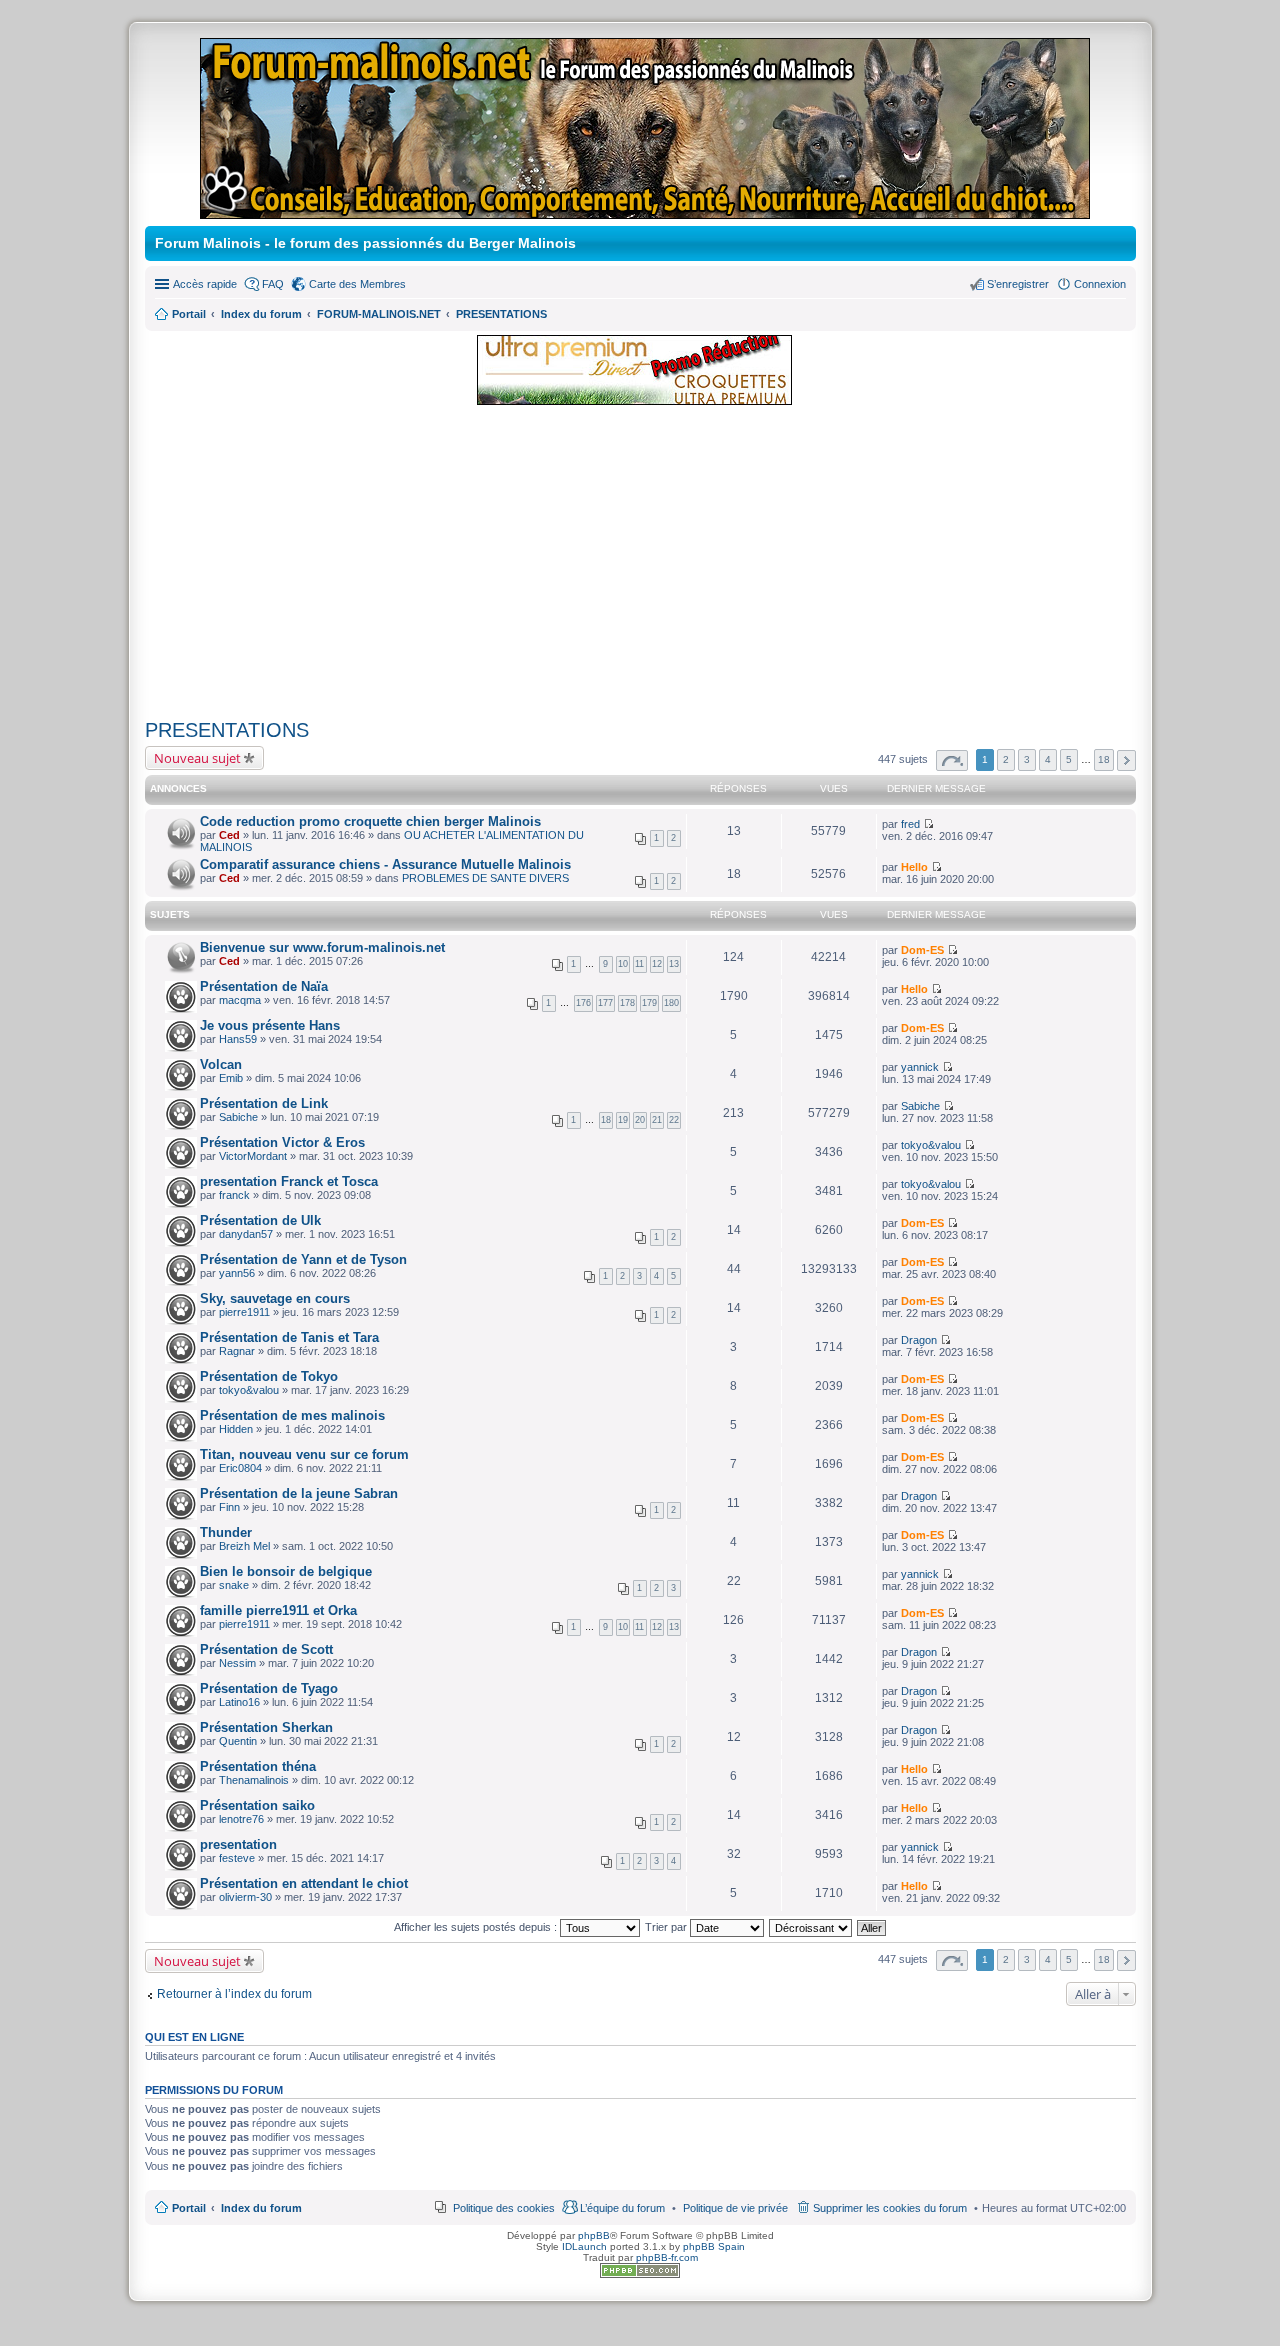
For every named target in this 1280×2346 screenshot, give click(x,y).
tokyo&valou (931, 1145)
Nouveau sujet (197, 758)
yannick (920, 1067)
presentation (238, 1844)
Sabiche (238, 1117)
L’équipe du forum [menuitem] (622, 2208)
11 (639, 964)
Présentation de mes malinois (292, 1415)
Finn (229, 1507)
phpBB (594, 2235)
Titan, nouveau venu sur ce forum (304, 1454)
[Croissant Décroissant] (811, 1927)
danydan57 (246, 1234)
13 (674, 964)
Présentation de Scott (266, 1649)
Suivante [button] (1126, 760)
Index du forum (261, 2208)
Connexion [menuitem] (1100, 284)
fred (910, 824)
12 (657, 964)
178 (627, 1003)
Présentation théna (258, 1766)
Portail (189, 314)
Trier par (667, 1927)
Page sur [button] (952, 760)
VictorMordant (253, 1156)
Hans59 (238, 1039)
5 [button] (1069, 759)
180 (671, 1003)
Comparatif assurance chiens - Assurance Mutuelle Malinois (385, 864)
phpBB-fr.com (667, 2257)
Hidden (236, 1429)
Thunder (226, 1532)
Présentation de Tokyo (269, 1376)
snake (234, 1585)
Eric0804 (240, 1468)
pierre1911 (244, 1312)
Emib (231, 1078)
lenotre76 (241, 1819)
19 (623, 1120)
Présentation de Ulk (260, 1220)
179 (649, 1003)
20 (640, 1120)
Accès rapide (205, 284)
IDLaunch (584, 2246)
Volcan (221, 1064)
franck (234, 1195)
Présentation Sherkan (266, 1727)
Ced (229, 835)
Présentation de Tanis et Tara (289, 1337)
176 (583, 1003)
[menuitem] (735, 2208)
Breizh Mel (244, 1546)
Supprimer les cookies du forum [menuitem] (890, 2208)
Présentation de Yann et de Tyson (303, 1259)
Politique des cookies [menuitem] (504, 2208)
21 (657, 1120)
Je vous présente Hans (270, 1025)
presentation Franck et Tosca (289, 1181)
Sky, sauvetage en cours (275, 1298)
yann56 (237, 1273)
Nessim (237, 1663)
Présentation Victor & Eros (282, 1142)
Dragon (919, 1340)
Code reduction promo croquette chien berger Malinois (370, 821)
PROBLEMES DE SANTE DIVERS (485, 878)
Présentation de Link (264, 1103)
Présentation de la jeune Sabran (299, 1493)
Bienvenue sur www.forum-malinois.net (322, 947)
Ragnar (237, 1351)
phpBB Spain (714, 2246)
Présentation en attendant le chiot (304, 1883)
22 (674, 1120)
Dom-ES (922, 950)
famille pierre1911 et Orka (278, 1610)
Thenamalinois (254, 1780)
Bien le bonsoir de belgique (286, 1571)
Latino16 (239, 1702)
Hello (914, 867)
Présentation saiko (257, 1805)
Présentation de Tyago (269, 1688)
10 (623, 964)
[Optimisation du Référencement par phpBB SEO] (640, 2274)
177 (605, 1003)
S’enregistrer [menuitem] (1018, 284)
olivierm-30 (245, 1897)
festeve (237, 1858)
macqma (240, 1000)
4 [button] (1048, 759)
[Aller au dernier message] (928, 824)
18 (606, 1120)
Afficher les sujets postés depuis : (477, 1927)
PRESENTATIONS (227, 730)
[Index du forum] (646, 210)
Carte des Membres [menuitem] (357, 284)
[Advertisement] (640, 563)
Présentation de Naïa (264, 986)
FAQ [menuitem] (273, 284)
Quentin (238, 1741)
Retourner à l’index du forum (234, 1994)
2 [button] (1006, 759)
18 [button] (1104, 759)
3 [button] (1027, 759)
